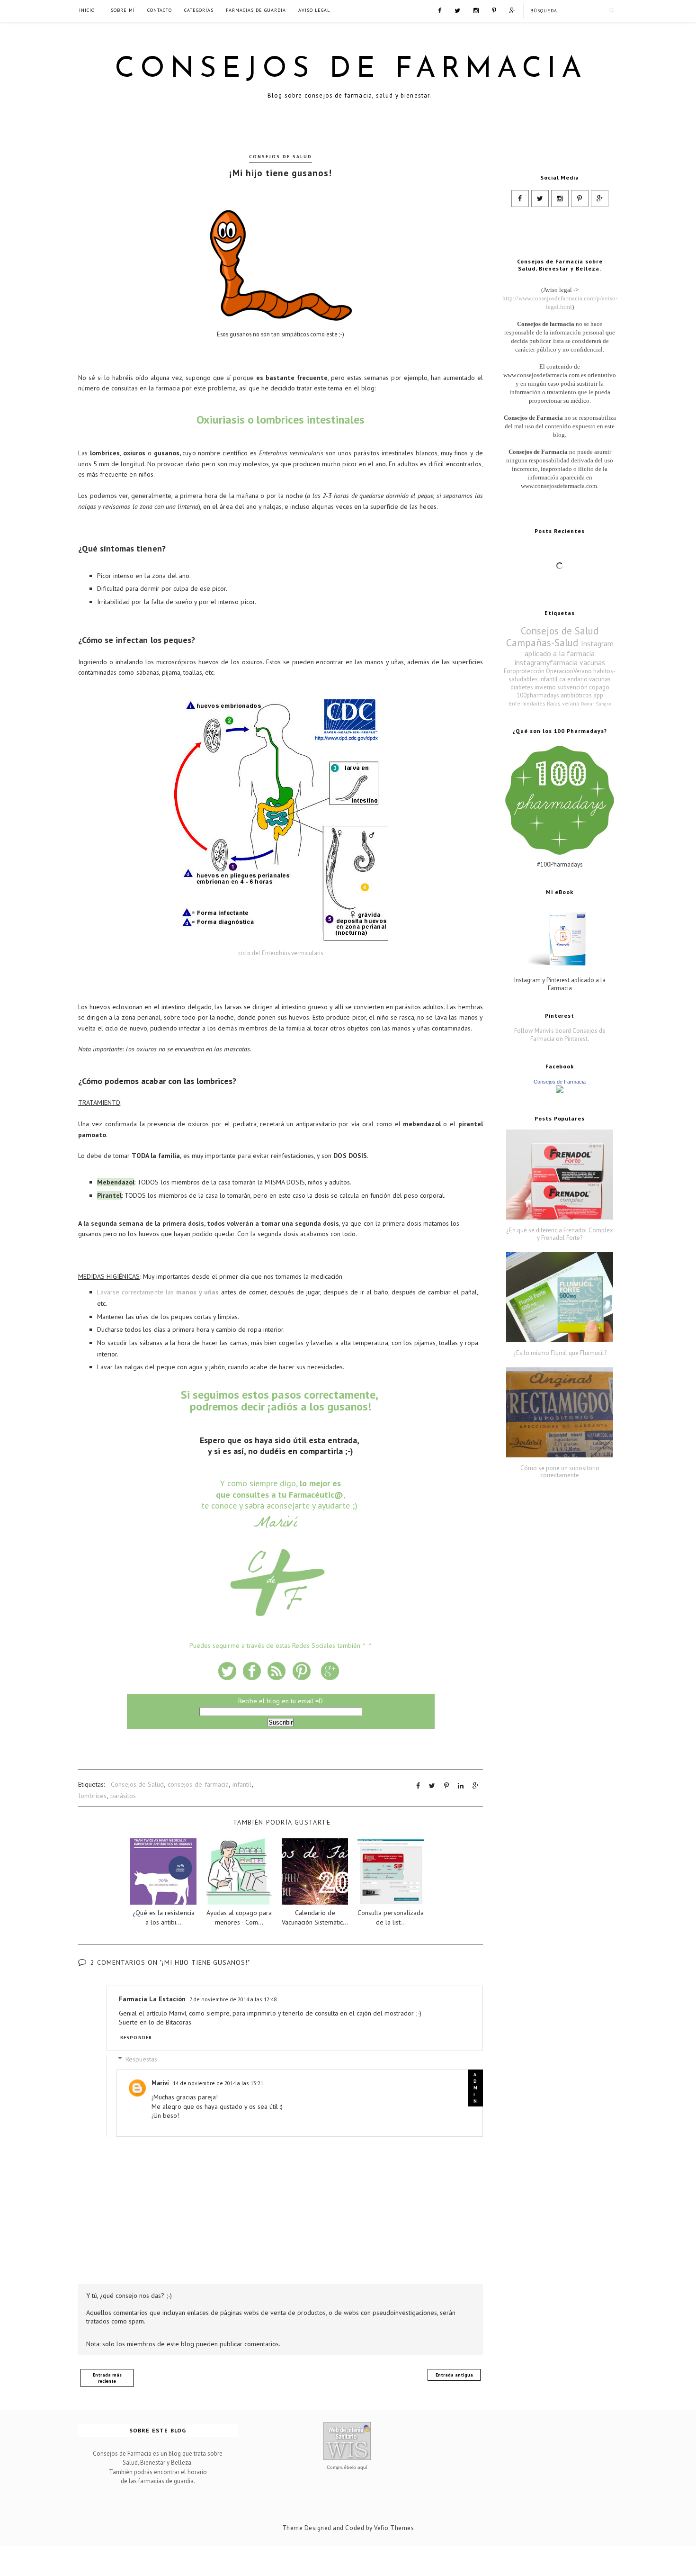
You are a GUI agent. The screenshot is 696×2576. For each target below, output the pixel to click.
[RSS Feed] (512, 10)
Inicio (87, 10)
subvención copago (583, 687)
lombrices (93, 1796)
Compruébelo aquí (347, 2467)
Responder (136, 2038)
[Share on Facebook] (418, 1786)
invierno (545, 687)
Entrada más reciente (107, 2378)
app (598, 695)
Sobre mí (123, 10)
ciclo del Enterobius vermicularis (281, 953)
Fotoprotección (524, 671)
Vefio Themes (394, 2528)
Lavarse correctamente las (158, 1292)
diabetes (522, 687)
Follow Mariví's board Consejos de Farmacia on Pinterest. (560, 1035)
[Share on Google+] (476, 1786)
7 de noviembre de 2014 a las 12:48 (233, 1999)
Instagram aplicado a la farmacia (569, 648)
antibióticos (576, 695)
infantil (242, 1784)
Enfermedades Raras (535, 703)
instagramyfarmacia (546, 662)
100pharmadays (538, 695)
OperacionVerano (569, 671)
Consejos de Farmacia (351, 70)
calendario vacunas (585, 679)
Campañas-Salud (542, 643)
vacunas (592, 662)
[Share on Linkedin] (461, 1786)
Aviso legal (314, 10)
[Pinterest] (494, 10)
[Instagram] (476, 10)
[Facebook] (440, 10)
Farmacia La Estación (152, 1999)
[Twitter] (457, 10)
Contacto (160, 10)
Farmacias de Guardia (256, 10)
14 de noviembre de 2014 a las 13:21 (218, 2083)
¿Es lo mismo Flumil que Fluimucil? (560, 1353)
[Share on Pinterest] (446, 1786)
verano (571, 703)
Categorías (199, 10)
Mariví (160, 2083)
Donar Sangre (596, 704)
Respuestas (141, 2059)
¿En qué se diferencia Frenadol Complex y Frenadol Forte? (560, 1234)
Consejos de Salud (281, 157)
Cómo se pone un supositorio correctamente (560, 1472)
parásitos (123, 1796)
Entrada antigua (454, 2375)
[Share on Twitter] (432, 1786)
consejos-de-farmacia (198, 1784)
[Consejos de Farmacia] (560, 1091)
